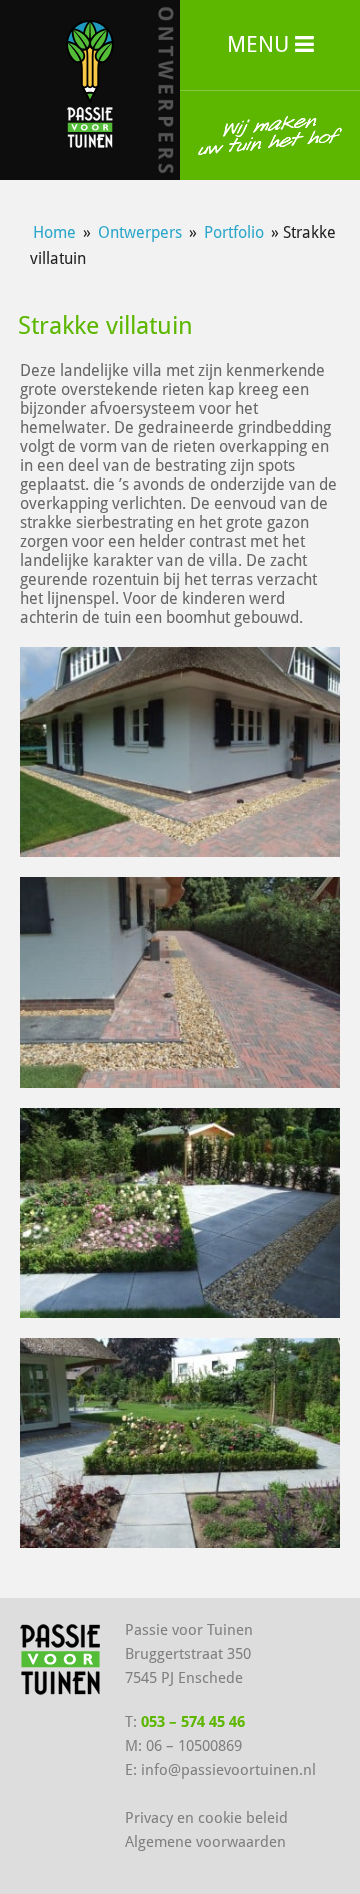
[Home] (90, 82)
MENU (261, 44)
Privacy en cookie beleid (206, 1818)
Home (54, 232)
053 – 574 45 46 (193, 1722)
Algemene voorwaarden (205, 1842)
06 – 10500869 (194, 1746)
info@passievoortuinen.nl (228, 1770)
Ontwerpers (140, 232)
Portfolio (234, 232)
